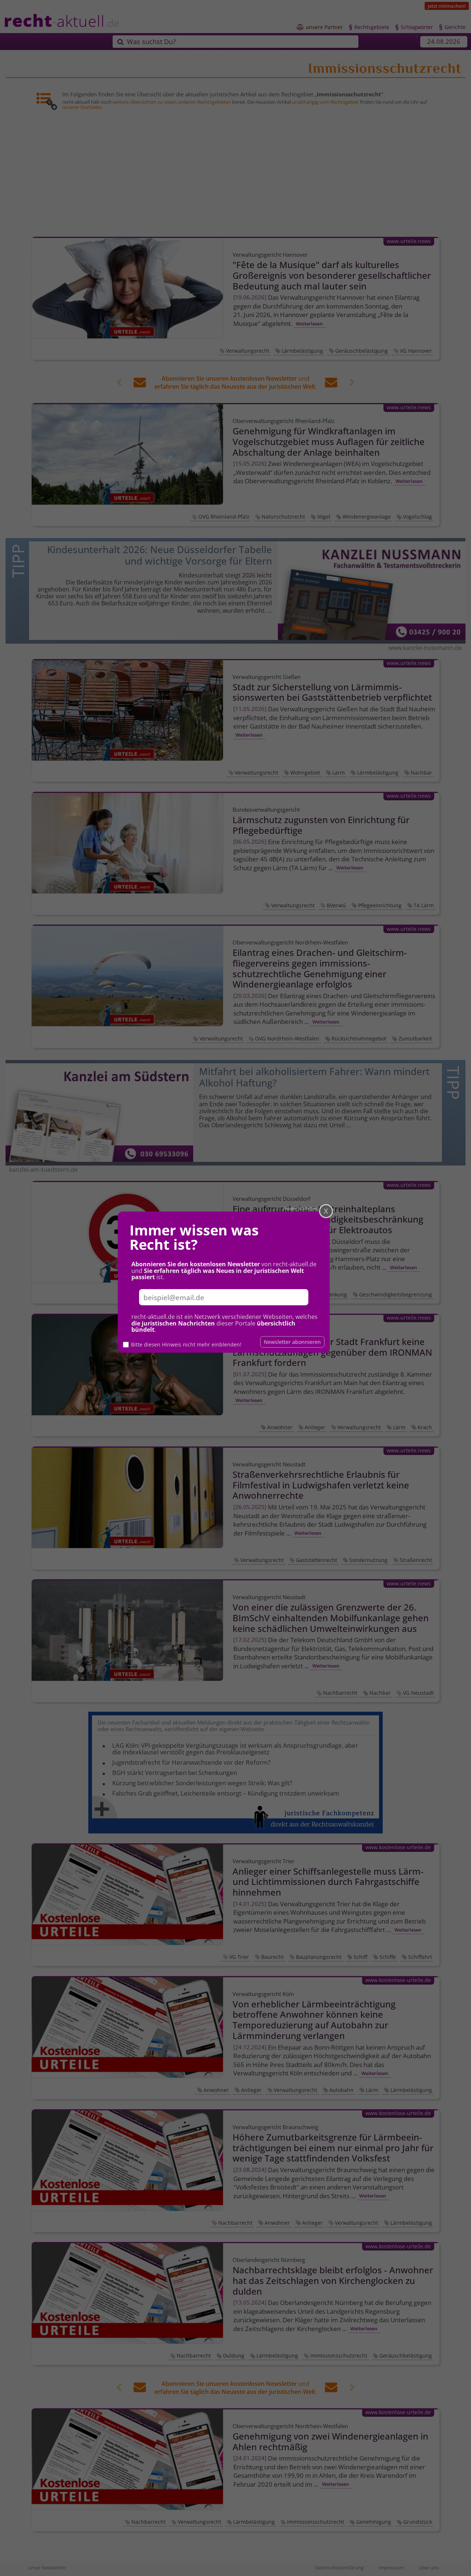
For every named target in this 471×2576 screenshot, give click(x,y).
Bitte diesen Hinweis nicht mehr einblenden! (186, 1344)
